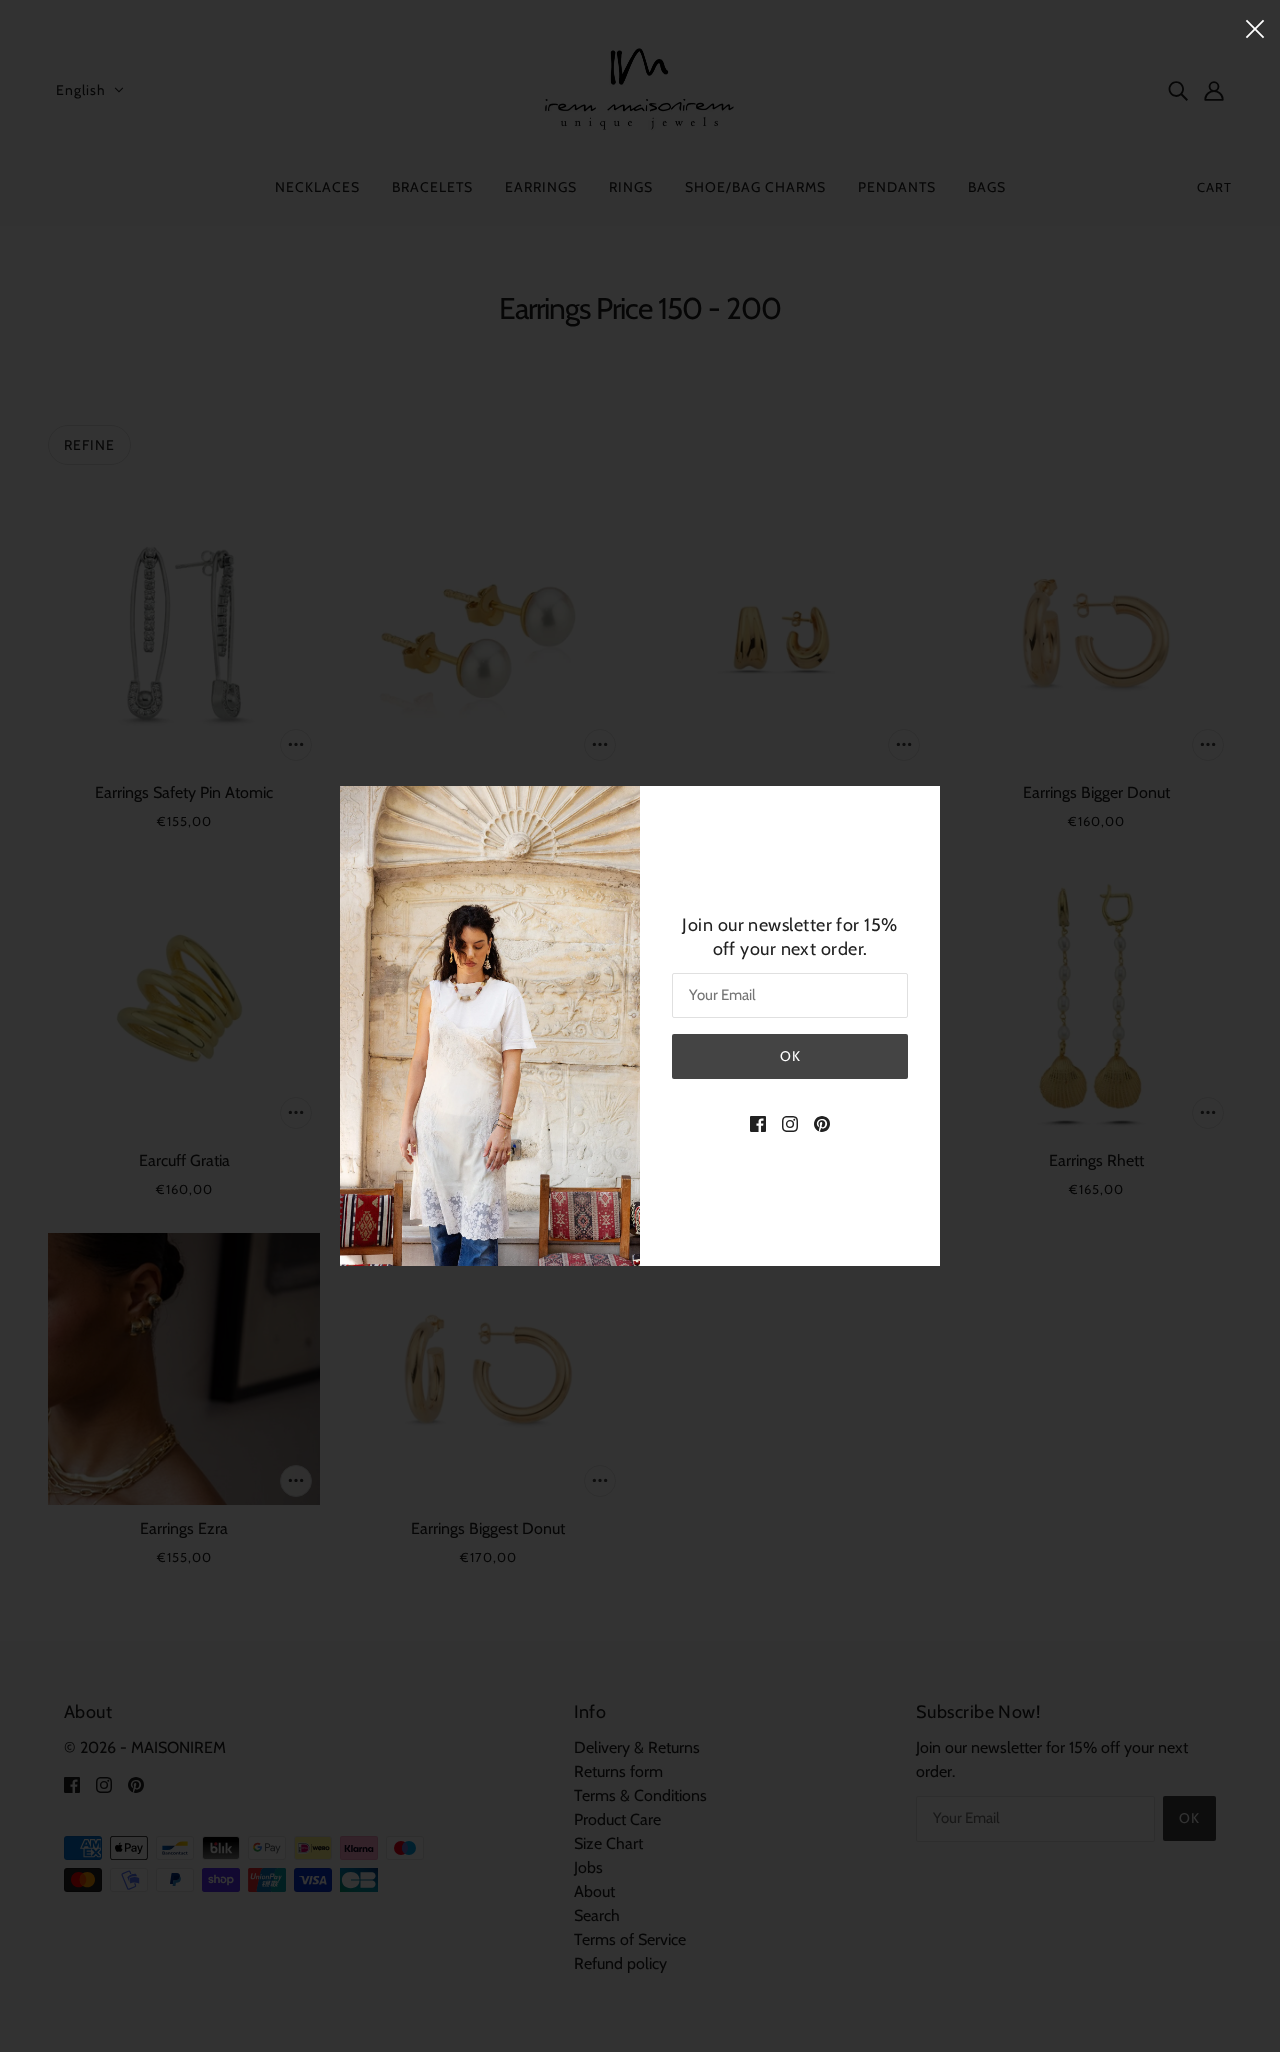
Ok (790, 1056)
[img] (758, 1123)
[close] (1255, 27)
